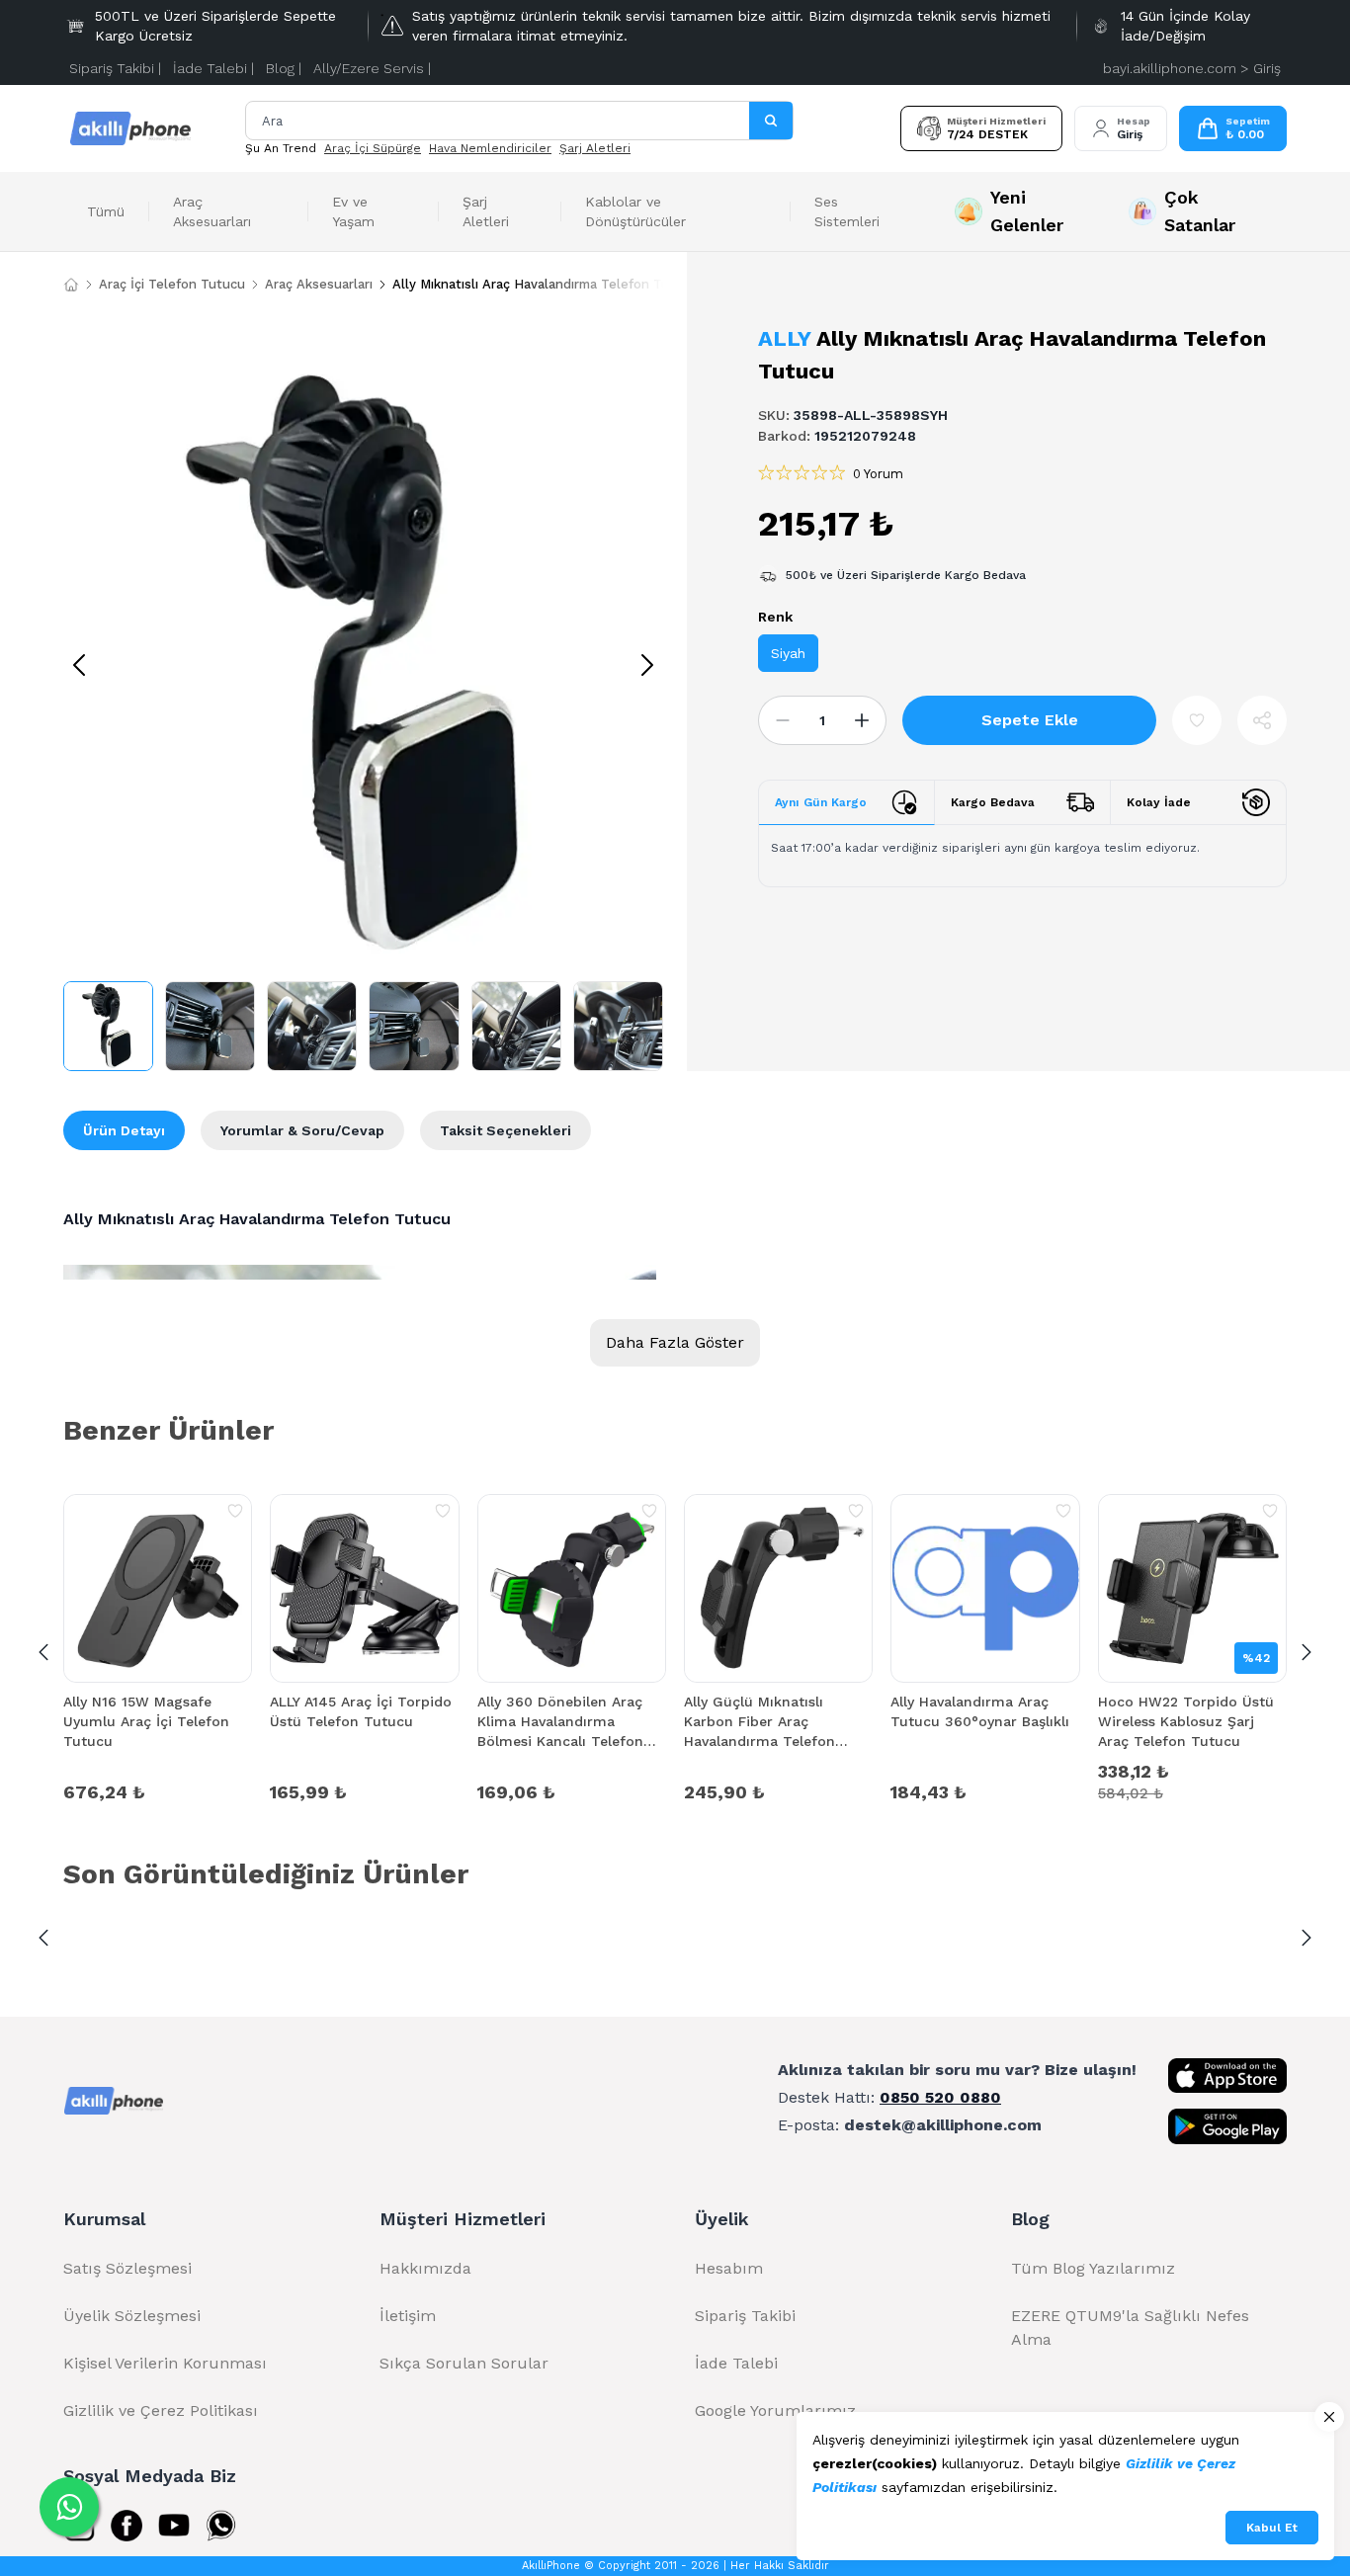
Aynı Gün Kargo (821, 802)
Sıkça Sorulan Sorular (464, 2363)
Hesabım (729, 2268)
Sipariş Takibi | (115, 68)
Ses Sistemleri (847, 211)
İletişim (408, 2316)
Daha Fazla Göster (675, 1342)
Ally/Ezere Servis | (372, 68)
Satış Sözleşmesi (127, 2268)
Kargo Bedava (993, 802)
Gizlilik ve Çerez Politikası (161, 2410)
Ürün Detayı (124, 1130)
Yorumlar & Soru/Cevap (302, 1130)
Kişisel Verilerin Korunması (165, 2363)
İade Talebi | (213, 68)
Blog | (284, 68)
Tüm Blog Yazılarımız (1093, 2268)
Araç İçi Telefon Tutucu (172, 284)
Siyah (788, 653)
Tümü (106, 211)
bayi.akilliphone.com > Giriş (1192, 68)
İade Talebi (736, 2363)
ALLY (784, 338)
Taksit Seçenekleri (506, 1130)
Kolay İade (1159, 802)
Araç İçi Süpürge (373, 148)
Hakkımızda (425, 2268)
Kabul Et (1272, 2528)
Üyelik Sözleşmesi (132, 2316)
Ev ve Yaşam (353, 211)
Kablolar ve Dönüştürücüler (635, 211)
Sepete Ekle (1030, 720)
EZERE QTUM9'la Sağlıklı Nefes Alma (1130, 2327)
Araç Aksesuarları (212, 211)
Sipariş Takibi (745, 2316)
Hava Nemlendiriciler (490, 148)
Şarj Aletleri (595, 148)
